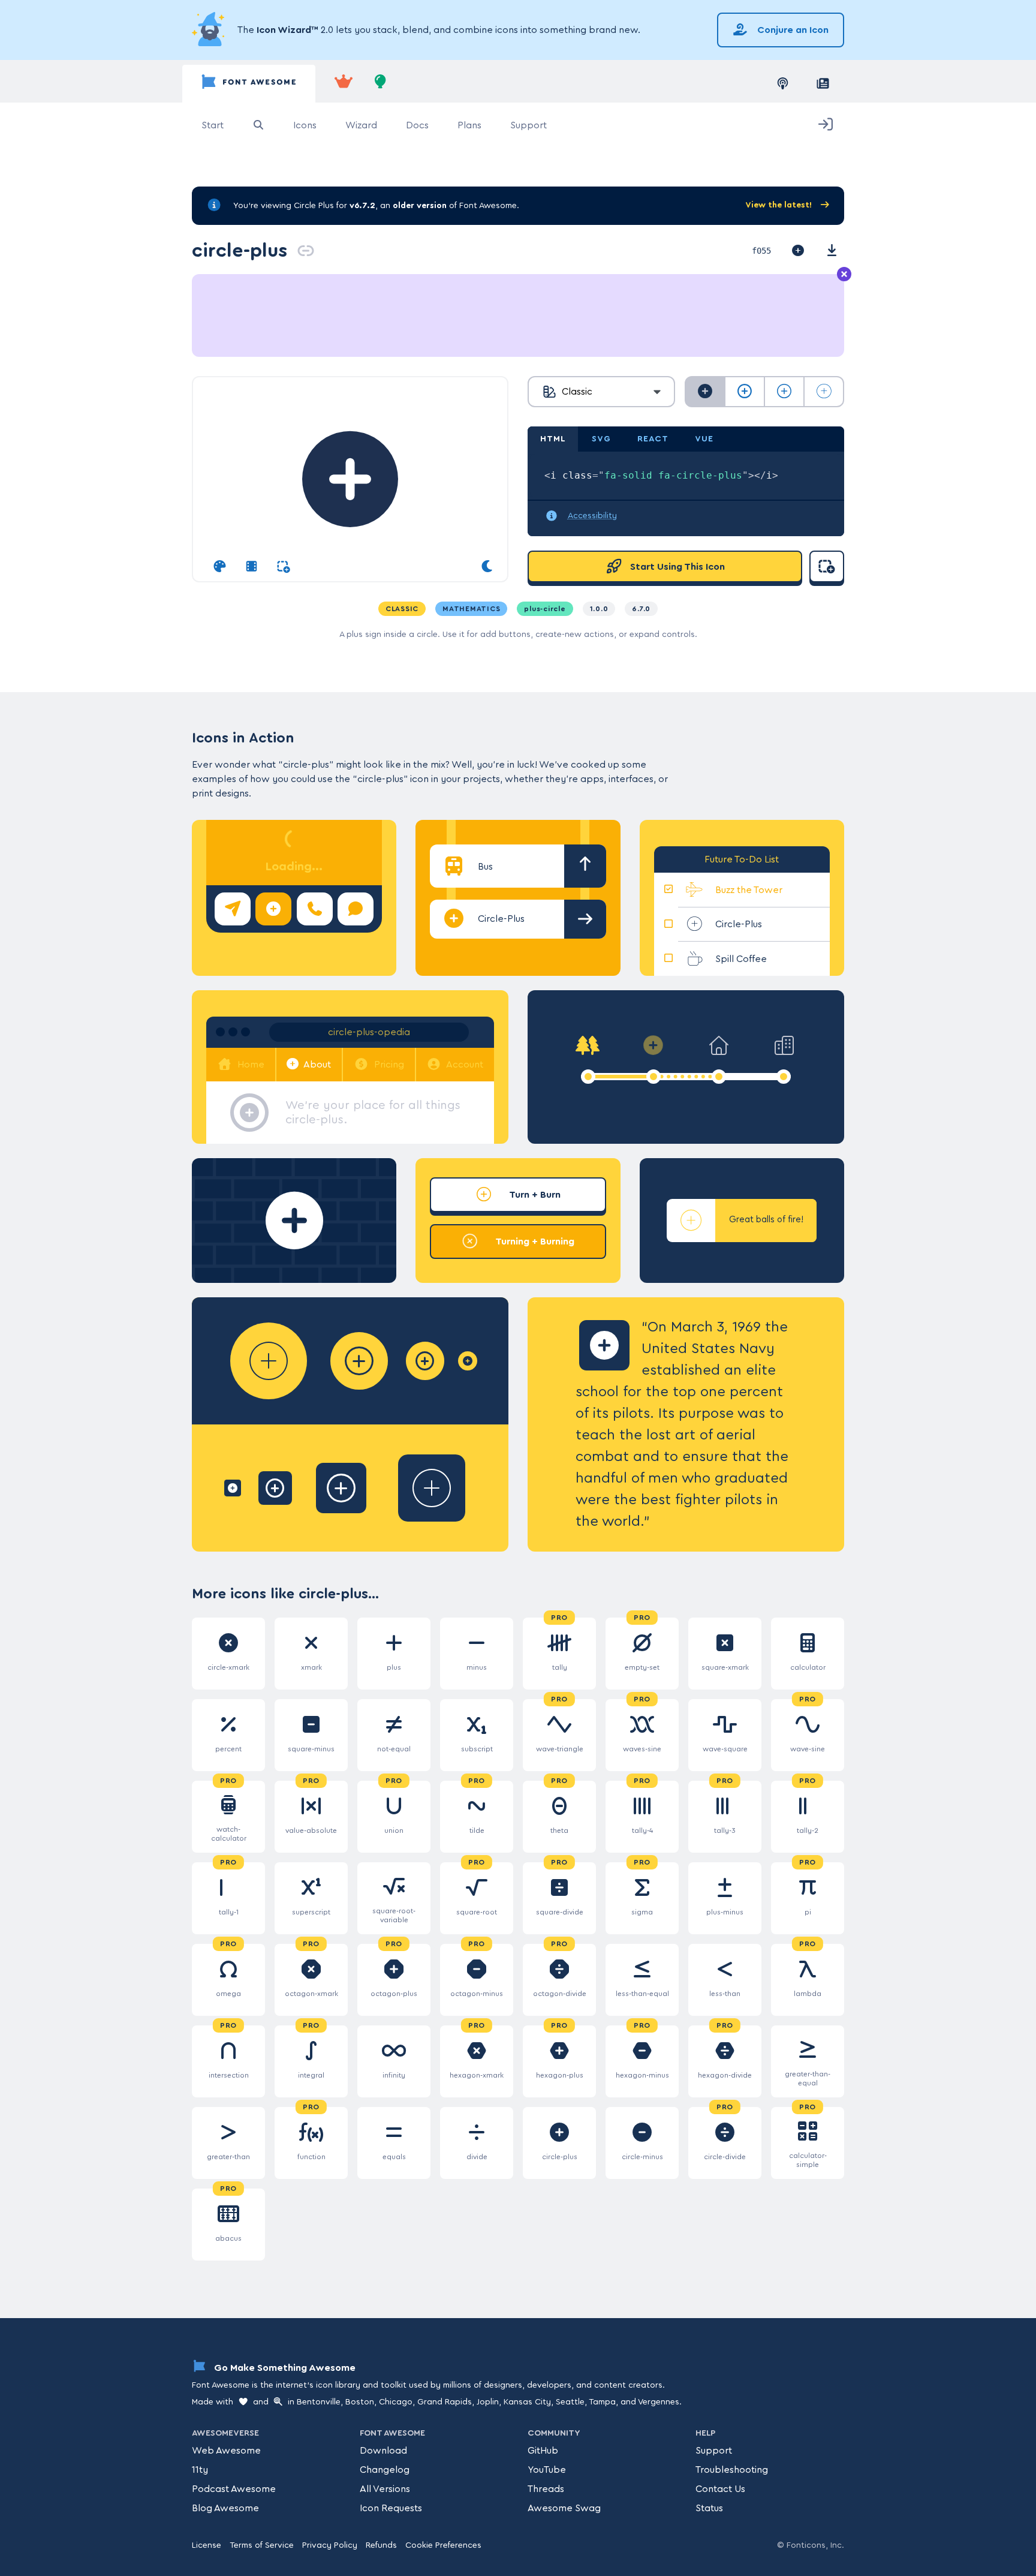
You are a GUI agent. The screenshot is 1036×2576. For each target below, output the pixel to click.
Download (383, 2451)
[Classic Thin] (824, 392)
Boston (360, 2402)
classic (402, 609)
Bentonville (319, 2402)
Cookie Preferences (443, 2545)
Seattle (570, 2402)
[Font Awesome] (249, 84)
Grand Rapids (445, 2402)
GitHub (543, 2451)
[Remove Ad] (844, 275)
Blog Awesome (225, 2508)
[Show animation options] (252, 567)
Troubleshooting (732, 2470)
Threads (546, 2489)
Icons (305, 125)
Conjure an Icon (792, 30)
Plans (469, 125)
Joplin (488, 2402)
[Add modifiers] (283, 567)
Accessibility (592, 516)
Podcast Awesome (234, 2489)
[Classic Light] (784, 392)
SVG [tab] (601, 439)
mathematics (471, 609)
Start (213, 125)
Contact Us (720, 2489)
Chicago (396, 2402)
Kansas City (527, 2402)
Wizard (361, 125)
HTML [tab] (553, 439)
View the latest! (780, 205)
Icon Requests (391, 2508)
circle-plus (240, 250)
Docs (417, 125)
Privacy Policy (330, 2545)
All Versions (385, 2489)
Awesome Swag (564, 2508)
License (207, 2545)
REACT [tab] (653, 439)
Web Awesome (226, 2451)
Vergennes (659, 2402)
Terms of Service (262, 2545)
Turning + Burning (534, 1242)
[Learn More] (210, 30)
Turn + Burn (534, 1195)
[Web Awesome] (344, 84)
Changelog (385, 2470)
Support (528, 125)
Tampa (602, 2402)
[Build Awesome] (381, 84)
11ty (200, 2470)
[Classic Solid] (705, 392)
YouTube (547, 2470)
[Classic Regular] (745, 392)
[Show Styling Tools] (220, 567)
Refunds (381, 2545)
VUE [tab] (704, 439)
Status (709, 2508)
